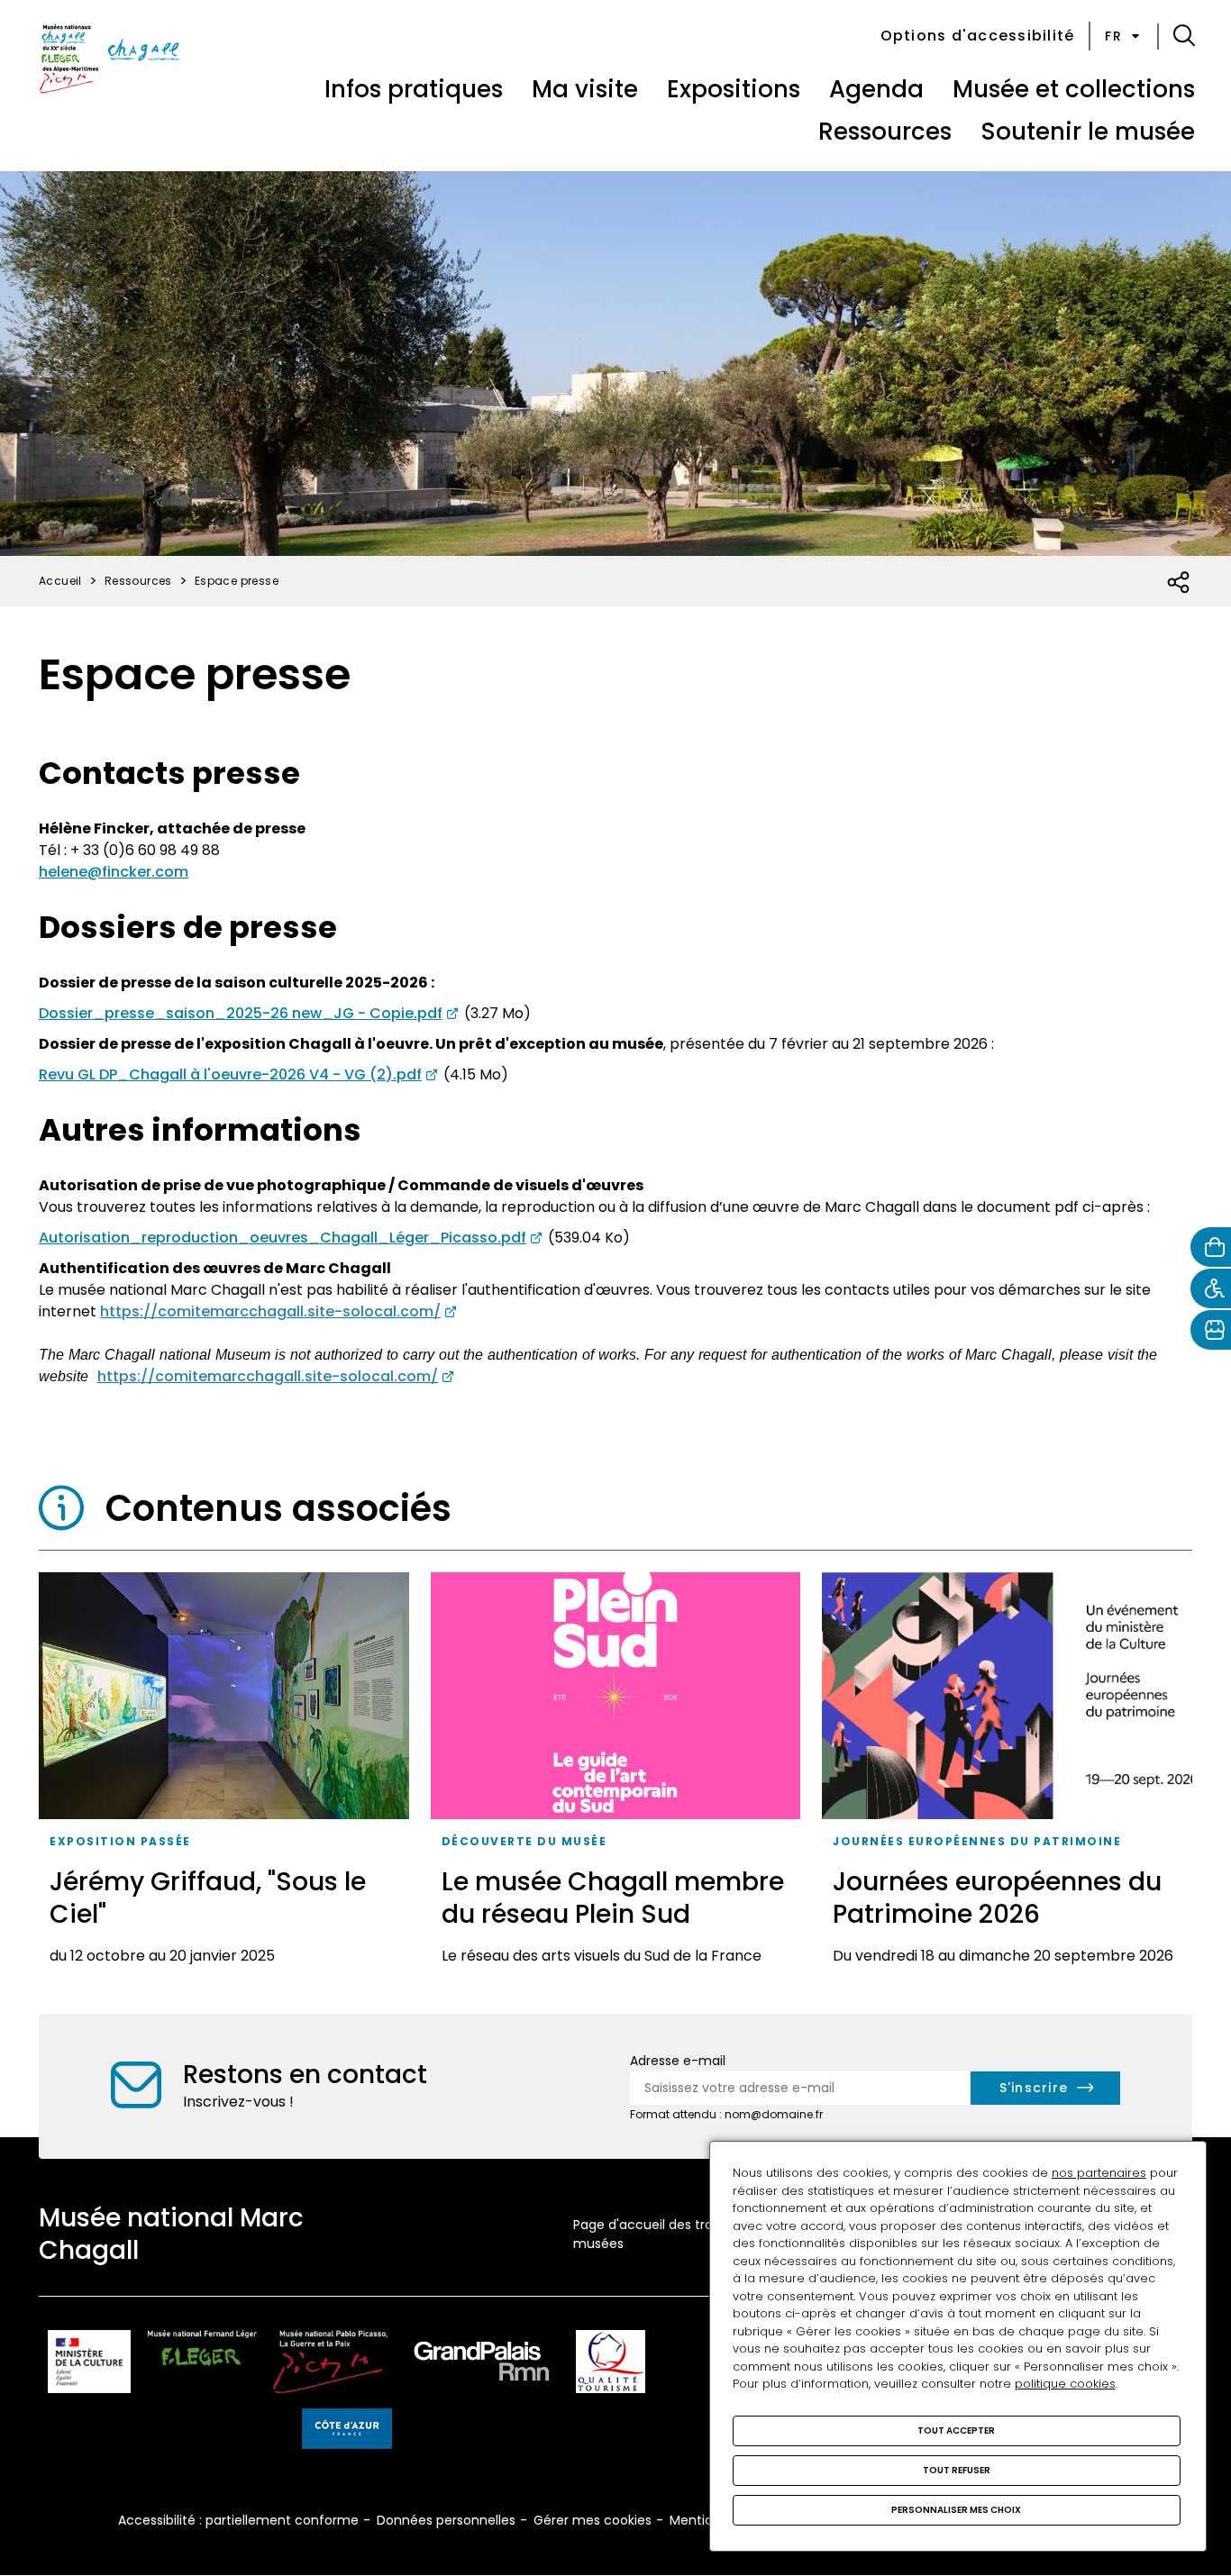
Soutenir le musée (1088, 132)
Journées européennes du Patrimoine (977, 1841)
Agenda (876, 89)
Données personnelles (446, 2520)
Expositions (734, 89)
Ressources (885, 132)
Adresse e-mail (678, 2061)
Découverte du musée (524, 1841)
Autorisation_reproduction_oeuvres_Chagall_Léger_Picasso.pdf (283, 1238)
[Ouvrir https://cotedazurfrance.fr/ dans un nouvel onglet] (347, 2432)
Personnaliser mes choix (956, 2510)
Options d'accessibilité (978, 36)
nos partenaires (1099, 2173)
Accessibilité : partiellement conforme (238, 2520)
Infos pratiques (414, 89)
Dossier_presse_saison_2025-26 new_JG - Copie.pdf (241, 1013)
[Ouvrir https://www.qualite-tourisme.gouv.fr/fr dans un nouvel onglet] (611, 2365)
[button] (1184, 36)
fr (1113, 36)
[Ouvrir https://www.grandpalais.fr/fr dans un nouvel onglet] (482, 2365)
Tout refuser (957, 2470)
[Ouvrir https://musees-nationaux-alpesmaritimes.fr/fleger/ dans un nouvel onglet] (202, 2365)
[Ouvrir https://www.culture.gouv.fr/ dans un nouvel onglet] (89, 2365)
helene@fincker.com (114, 872)
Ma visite (585, 89)
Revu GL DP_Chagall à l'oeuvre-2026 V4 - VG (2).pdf (230, 1074)
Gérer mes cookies (593, 2520)
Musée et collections (1074, 89)
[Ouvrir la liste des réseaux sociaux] (1179, 583)
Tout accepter (956, 2430)
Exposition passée (120, 1841)
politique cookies (1065, 2384)
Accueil (60, 581)
